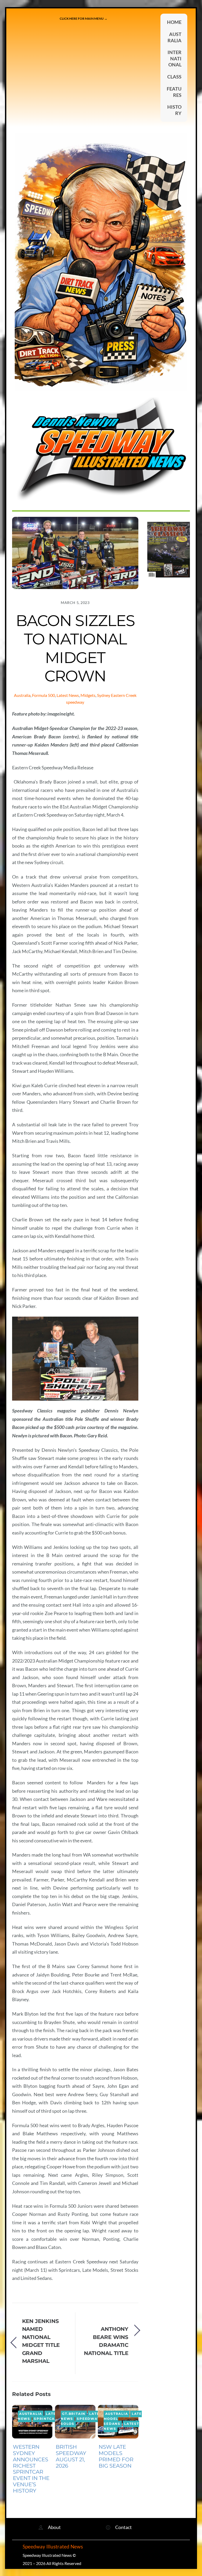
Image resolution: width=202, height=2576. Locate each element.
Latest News (68, 695)
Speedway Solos (80, 2421)
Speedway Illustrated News (53, 2547)
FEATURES (174, 92)
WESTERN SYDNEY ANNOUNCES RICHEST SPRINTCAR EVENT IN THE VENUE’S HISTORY (31, 2469)
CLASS (174, 77)
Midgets (88, 695)
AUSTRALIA (175, 37)
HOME (174, 22)
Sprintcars (47, 2419)
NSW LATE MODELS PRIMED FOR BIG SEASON (116, 2456)
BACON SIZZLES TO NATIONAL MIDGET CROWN (75, 648)
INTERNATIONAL (175, 58)
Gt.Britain (74, 2414)
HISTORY (174, 110)
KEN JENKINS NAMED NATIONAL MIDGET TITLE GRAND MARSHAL (41, 2341)
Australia (22, 695)
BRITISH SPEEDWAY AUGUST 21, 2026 (71, 2456)
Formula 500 (44, 695)
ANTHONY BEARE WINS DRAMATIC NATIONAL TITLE (106, 2341)
